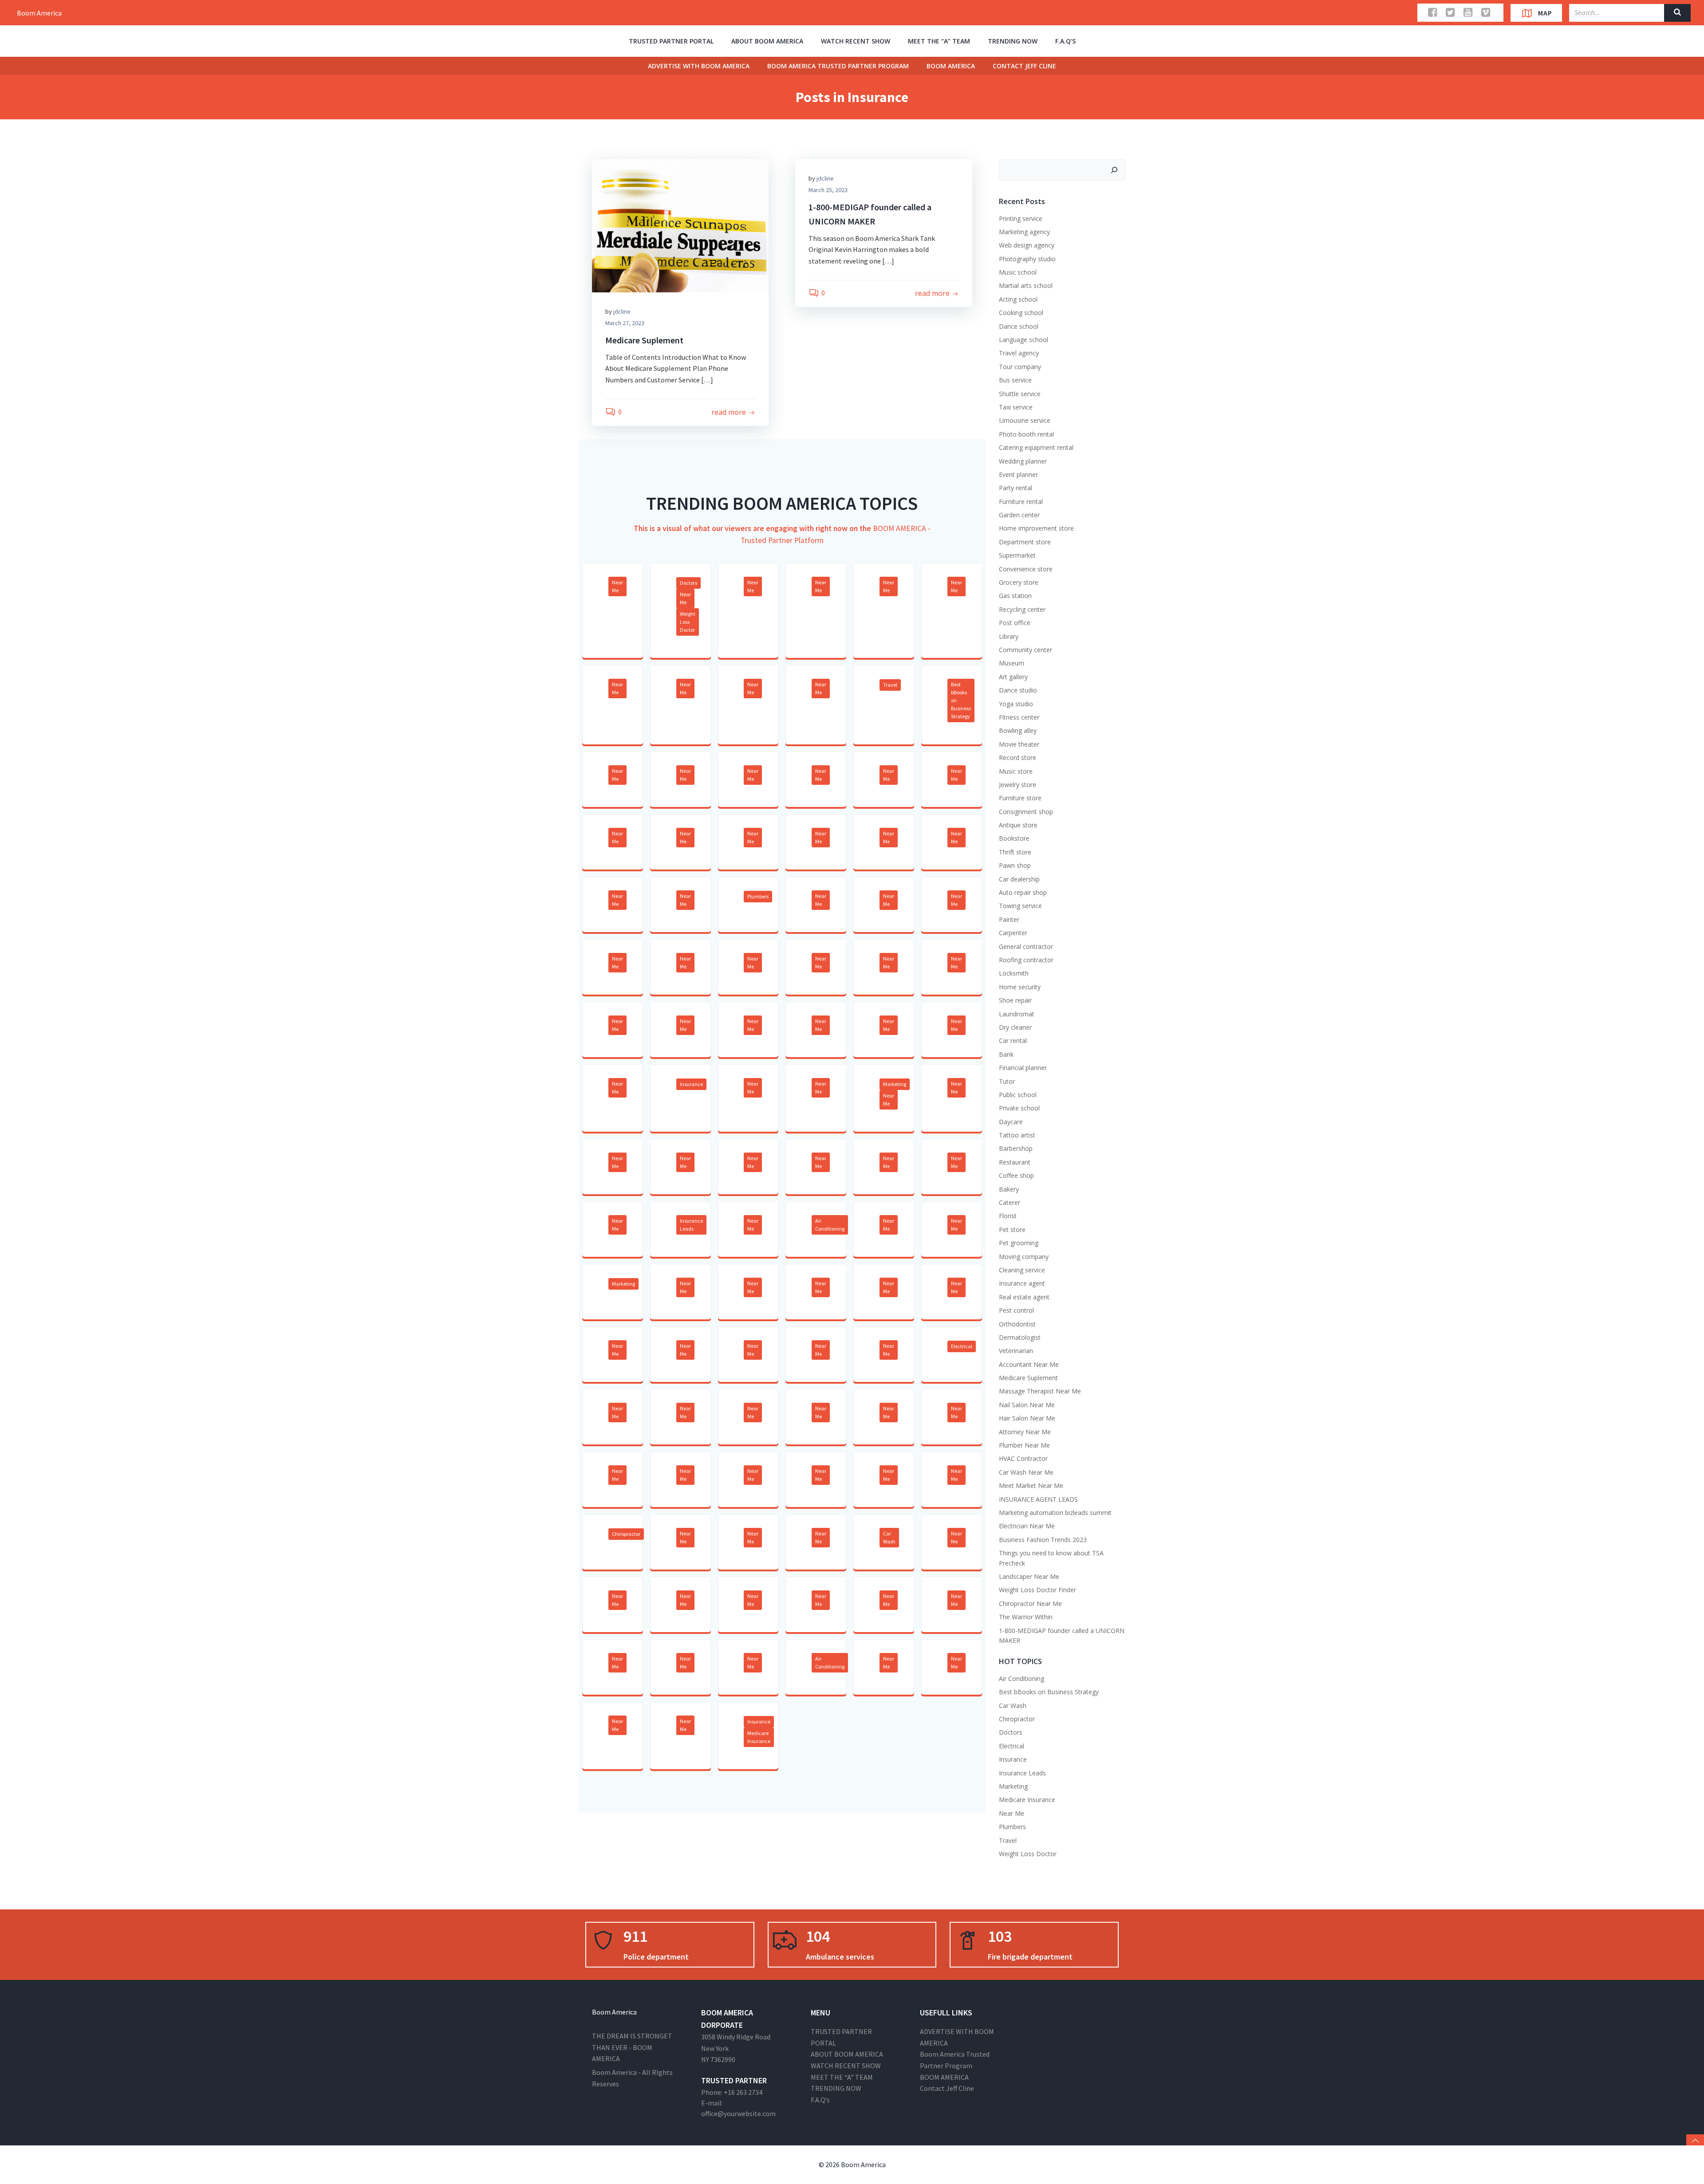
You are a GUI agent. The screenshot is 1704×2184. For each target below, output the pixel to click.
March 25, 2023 (828, 190)
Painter (1009, 919)
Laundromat (1017, 1014)
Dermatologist (1020, 1337)
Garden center (1019, 515)
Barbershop (1016, 1148)
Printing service (1021, 218)
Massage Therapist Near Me (1040, 1391)
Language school (1024, 340)
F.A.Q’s (1065, 41)
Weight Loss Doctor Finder (1037, 1590)
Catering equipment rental (1036, 447)
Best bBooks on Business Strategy (961, 700)
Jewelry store (1018, 785)
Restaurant (1015, 1162)
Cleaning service (1022, 1270)
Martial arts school (1026, 285)
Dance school (1019, 326)
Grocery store (1019, 582)
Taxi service (1016, 407)
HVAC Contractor (1023, 1458)
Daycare (1011, 1122)
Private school (1019, 1108)
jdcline (622, 311)
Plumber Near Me (1024, 1445)
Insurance (691, 1084)
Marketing (895, 1084)
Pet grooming (1019, 1243)
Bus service (1015, 380)
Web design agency (1027, 245)
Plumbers (758, 896)
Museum (1012, 663)
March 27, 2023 (625, 323)
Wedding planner (1023, 461)
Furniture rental (1021, 502)
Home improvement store (1036, 528)
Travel (890, 685)
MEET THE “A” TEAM (939, 41)
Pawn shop (1015, 865)
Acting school (1018, 299)
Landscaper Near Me (1029, 1576)
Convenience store (1026, 569)
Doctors (688, 583)
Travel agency (1019, 353)
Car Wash (889, 1537)
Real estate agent (1024, 1297)
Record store (1018, 758)
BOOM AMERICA (951, 66)
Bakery (1009, 1189)
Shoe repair (1015, 1000)
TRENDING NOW (1013, 41)
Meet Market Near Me (1031, 1486)
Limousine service (1025, 420)
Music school (1018, 272)
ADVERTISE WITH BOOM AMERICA (699, 66)
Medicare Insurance (759, 1737)
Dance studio (1018, 690)
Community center (1026, 650)
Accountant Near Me (1029, 1364)
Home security (1020, 987)
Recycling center (1022, 609)
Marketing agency (1024, 232)
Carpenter (1013, 933)
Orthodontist (1017, 1324)
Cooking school (1021, 313)
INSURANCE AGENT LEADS (1038, 1499)
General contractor (1026, 946)
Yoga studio (1016, 704)
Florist (1008, 1216)
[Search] (1114, 170)
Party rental (1016, 488)
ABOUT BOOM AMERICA (767, 41)
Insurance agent (1022, 1283)
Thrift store (1015, 852)
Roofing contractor (1026, 960)
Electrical (962, 1346)
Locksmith (1014, 973)
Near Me (617, 586)
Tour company (1020, 367)
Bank (1006, 1054)
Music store (1016, 771)
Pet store (1012, 1230)
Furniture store (1020, 798)
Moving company (1024, 1257)
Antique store (1018, 825)
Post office (1015, 623)
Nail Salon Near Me (1027, 1405)
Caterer (1010, 1202)
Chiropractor (626, 1534)
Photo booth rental (1026, 434)
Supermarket (1017, 555)
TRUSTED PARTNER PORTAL (671, 41)
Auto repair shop (1023, 892)
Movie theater (1019, 744)
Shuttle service (1020, 394)
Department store (1025, 542)
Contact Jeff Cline (1024, 66)
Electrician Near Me (1027, 1526)
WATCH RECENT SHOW (856, 41)
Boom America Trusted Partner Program (838, 66)
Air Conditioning (830, 1225)
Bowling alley (1018, 730)
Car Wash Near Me (1026, 1472)
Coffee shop (1016, 1175)
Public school (1018, 1095)
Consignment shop (1026, 812)
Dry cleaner (1015, 1027)
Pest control (1016, 1310)
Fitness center (1019, 717)
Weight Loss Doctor (688, 622)
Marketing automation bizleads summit (1055, 1513)
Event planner (1018, 474)
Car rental (1013, 1041)
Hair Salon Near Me (1027, 1418)
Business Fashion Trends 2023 (1043, 1540)
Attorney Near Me (1025, 1432)
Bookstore (1014, 838)
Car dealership (1019, 879)
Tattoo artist (1017, 1135)
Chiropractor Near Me (1030, 1604)
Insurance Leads (691, 1225)
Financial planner (1023, 1068)
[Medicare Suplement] (680, 225)
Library (1009, 636)
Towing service (1020, 906)
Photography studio (1027, 259)
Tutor (1007, 1081)
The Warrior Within (1026, 1617)
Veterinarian (1016, 1351)
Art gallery (1013, 677)
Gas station (1015, 596)
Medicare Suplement (1028, 1378)
